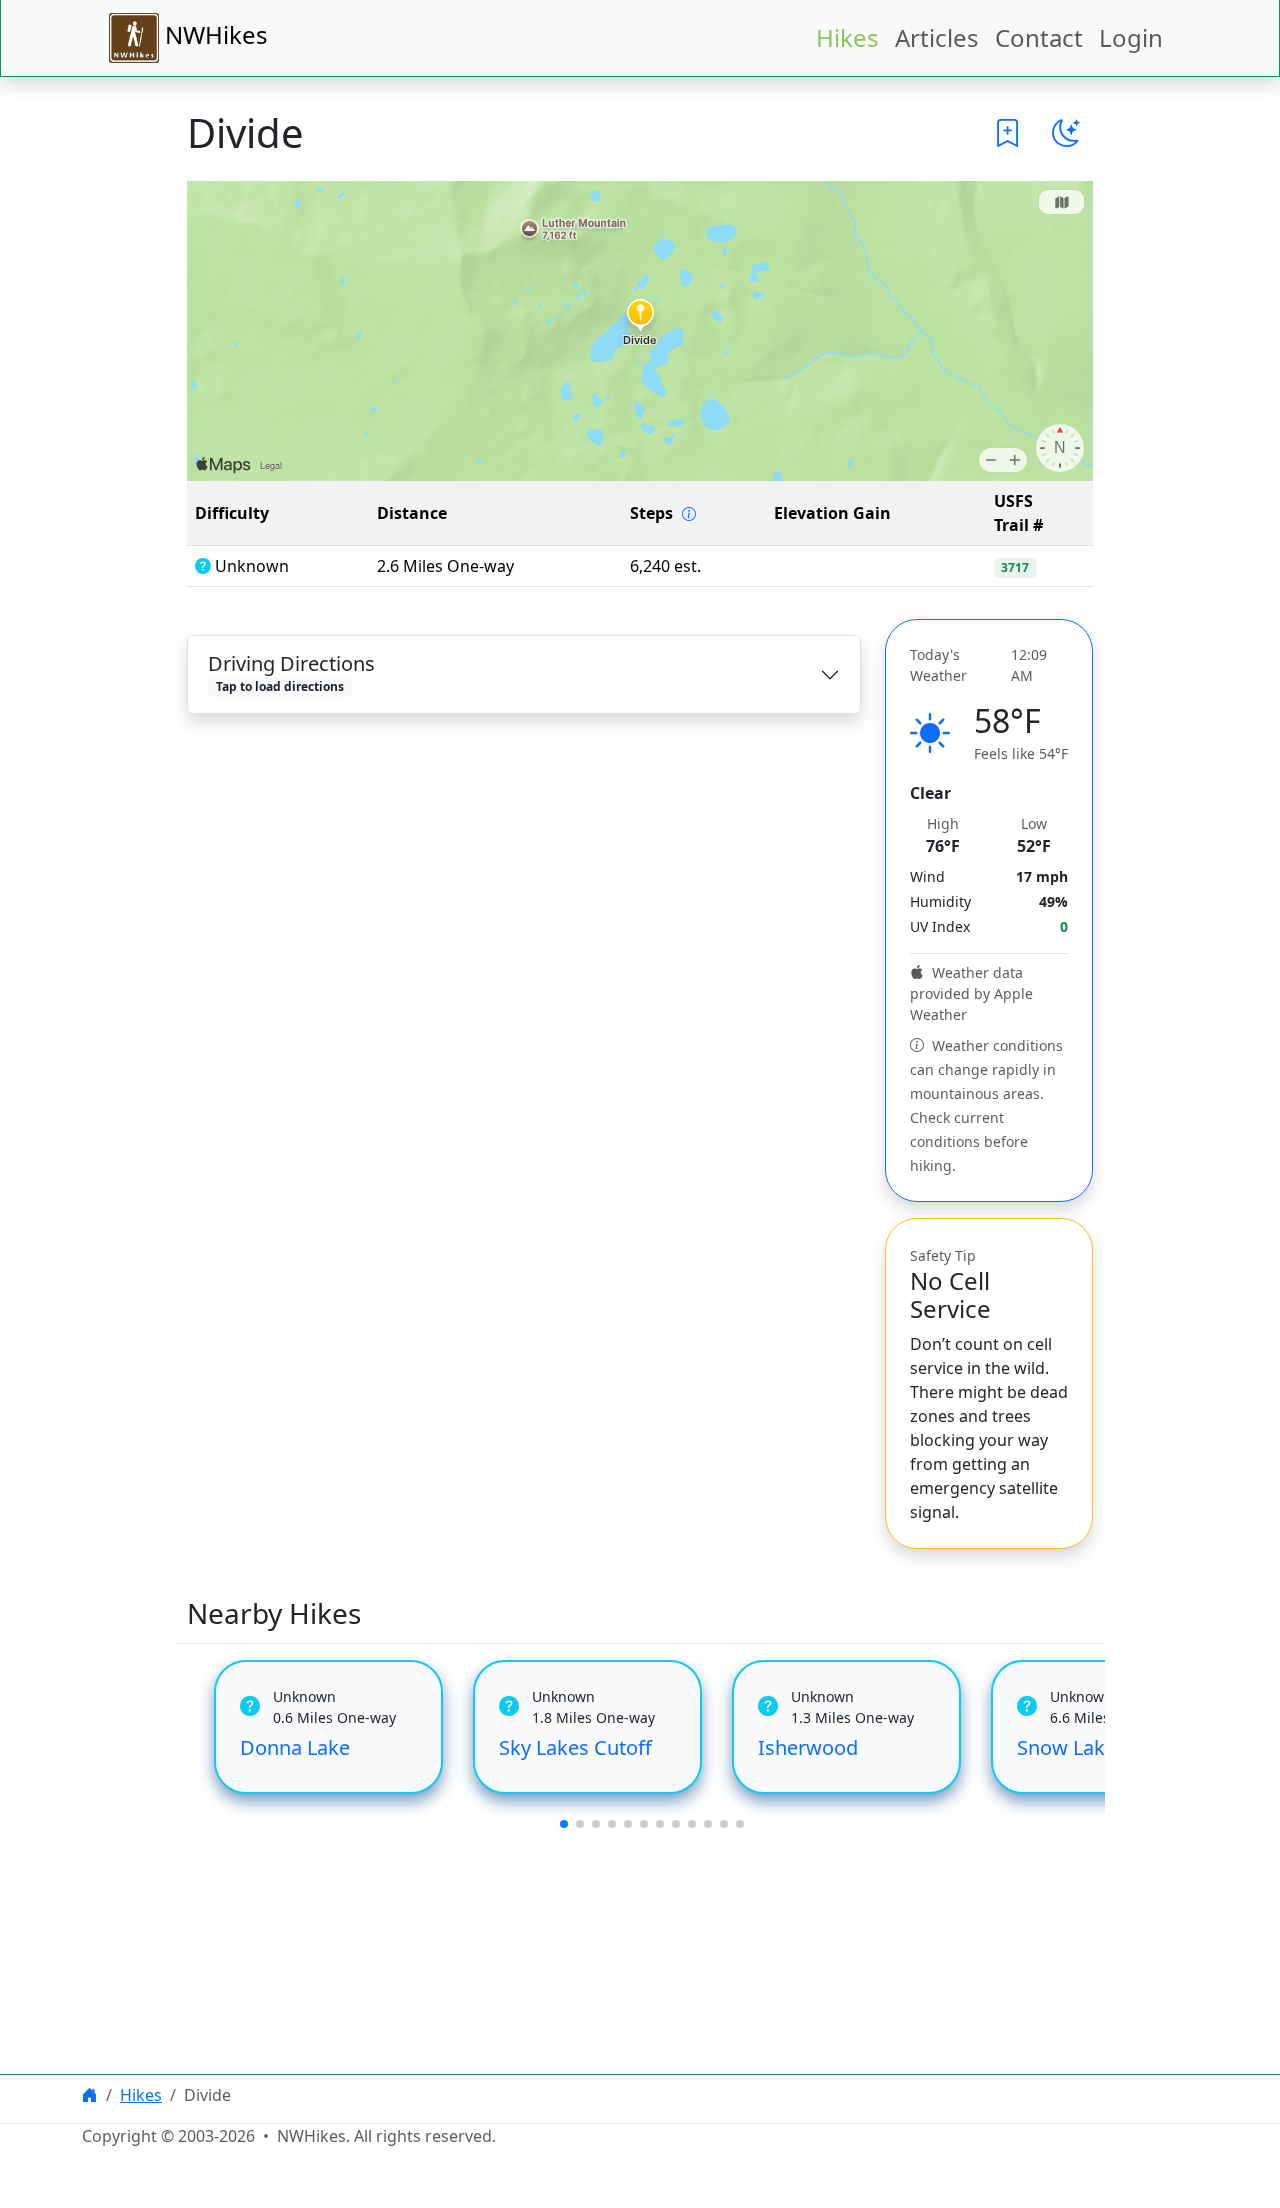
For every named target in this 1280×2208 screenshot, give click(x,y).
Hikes (847, 37)
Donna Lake (295, 1747)
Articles (937, 37)
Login (1131, 37)
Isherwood (808, 1747)
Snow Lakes (1071, 1747)
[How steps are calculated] (689, 514)
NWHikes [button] (213, 34)
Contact (1039, 37)
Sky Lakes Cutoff (575, 1747)
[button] (1008, 133)
